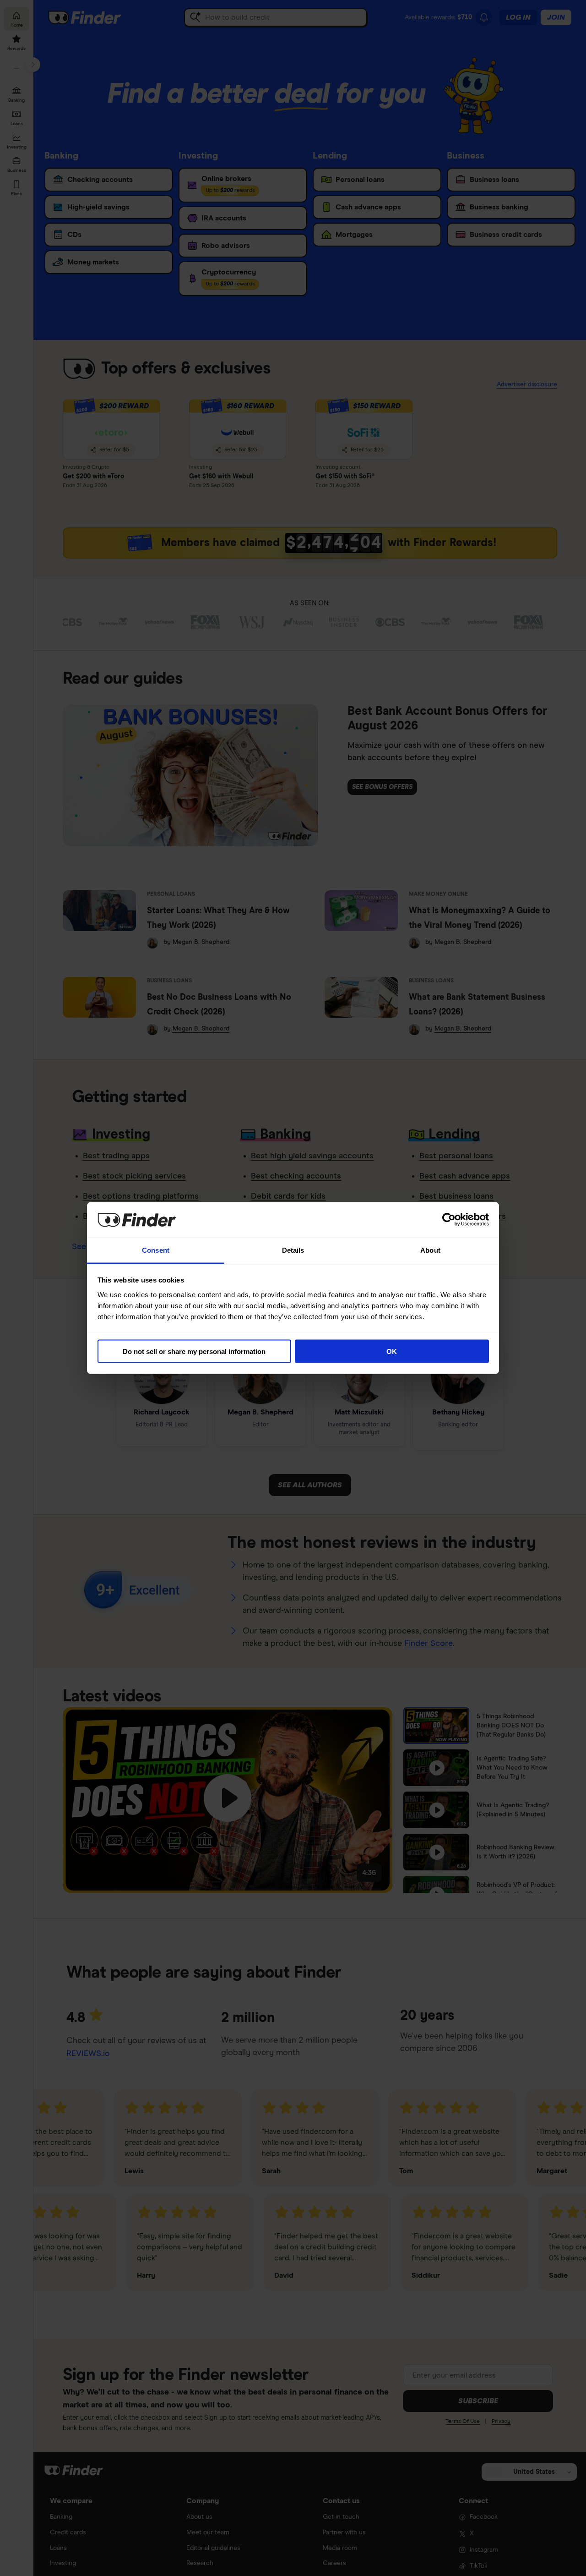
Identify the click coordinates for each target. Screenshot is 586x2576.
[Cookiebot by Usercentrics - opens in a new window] (449, 1220)
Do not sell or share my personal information (194, 1351)
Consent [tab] (156, 1250)
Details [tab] (293, 1250)
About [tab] (430, 1250)
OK (392, 1351)
